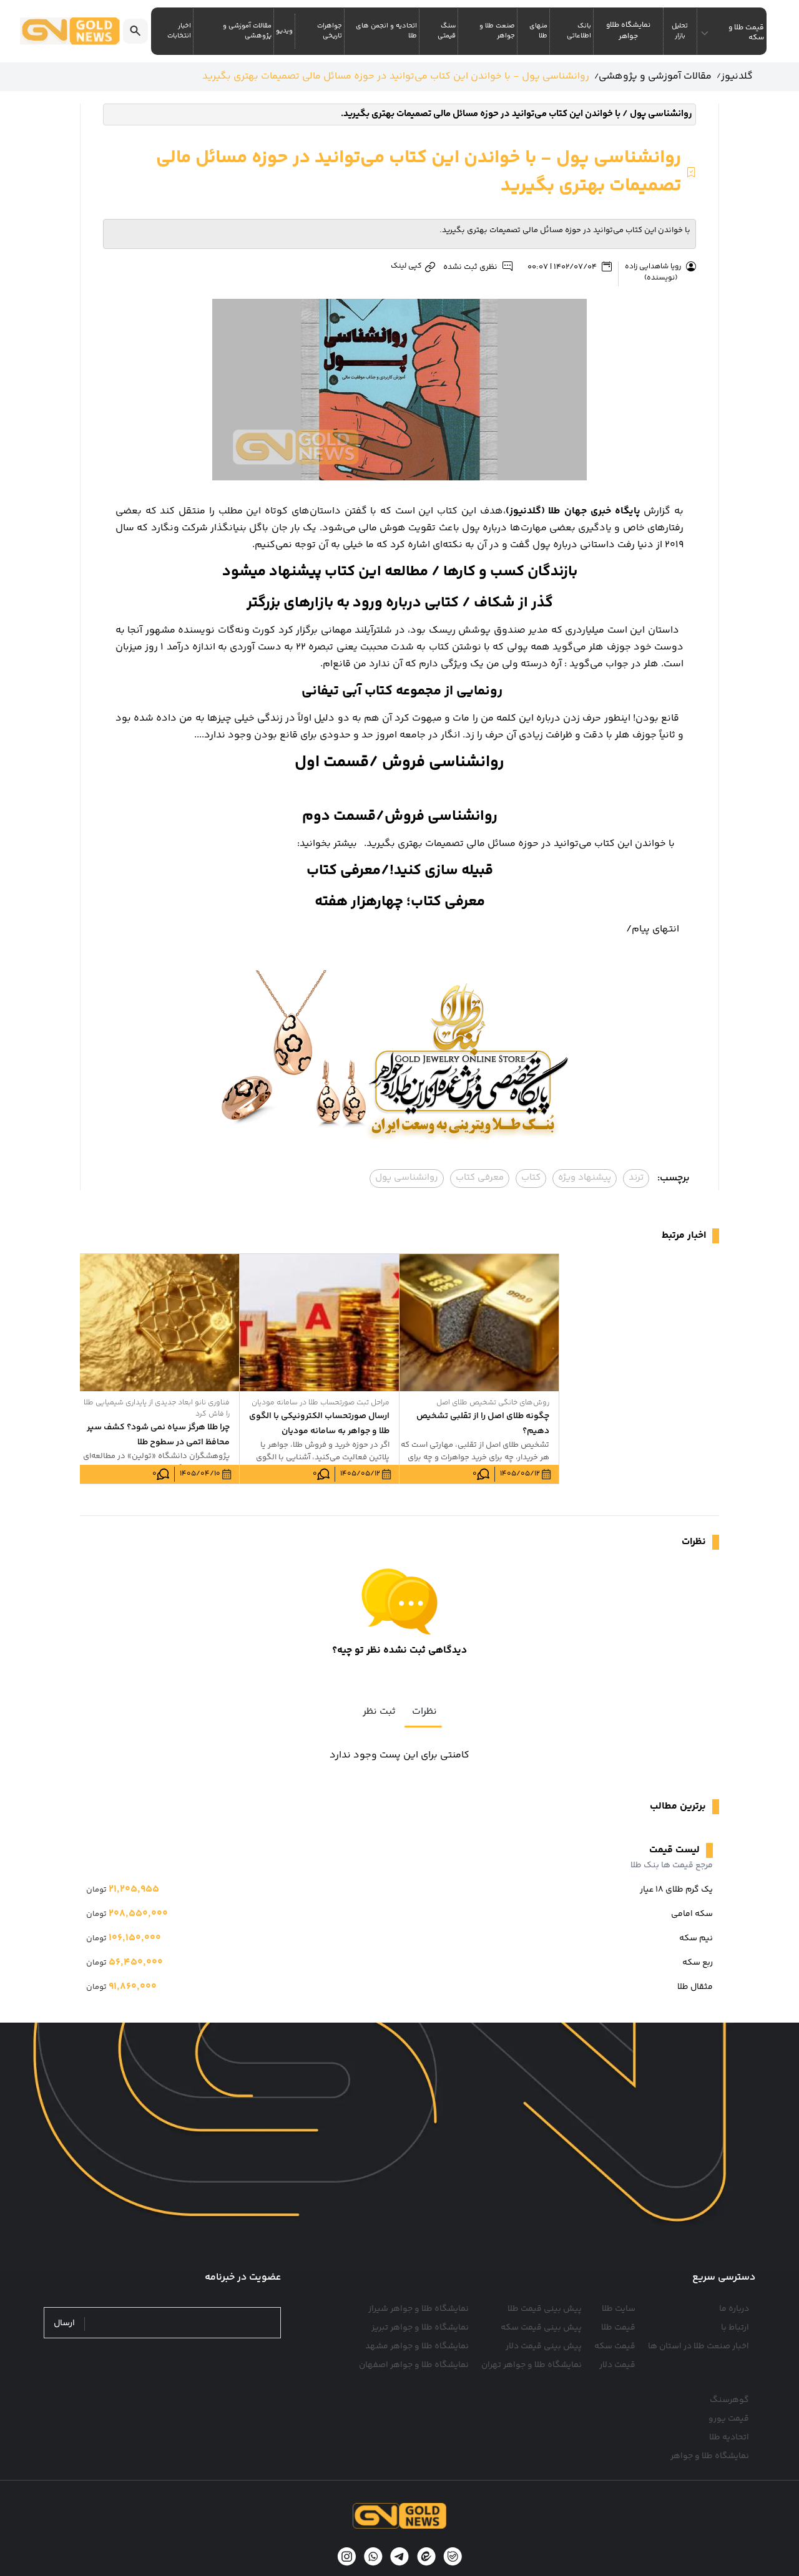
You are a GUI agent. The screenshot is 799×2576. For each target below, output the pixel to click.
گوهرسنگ (729, 2400)
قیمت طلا (618, 2328)
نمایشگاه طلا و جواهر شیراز (419, 2309)
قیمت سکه (615, 2346)
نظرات (424, 1712)
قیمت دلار (617, 2365)
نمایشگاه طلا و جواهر (710, 2456)
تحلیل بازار (680, 31)
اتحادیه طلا (729, 2437)
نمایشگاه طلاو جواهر (628, 31)
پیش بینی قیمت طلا (545, 2309)
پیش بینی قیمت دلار (544, 2346)
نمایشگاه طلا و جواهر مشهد (417, 2346)
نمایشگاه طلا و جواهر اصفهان (414, 2365)
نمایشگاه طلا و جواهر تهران (532, 2365)
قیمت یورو (729, 2419)
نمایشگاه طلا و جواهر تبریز (420, 2328)
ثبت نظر (379, 1712)
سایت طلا (619, 2309)
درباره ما (734, 2309)
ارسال (64, 2324)
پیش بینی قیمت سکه (541, 2328)
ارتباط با (735, 2328)
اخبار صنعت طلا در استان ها (699, 2346)
